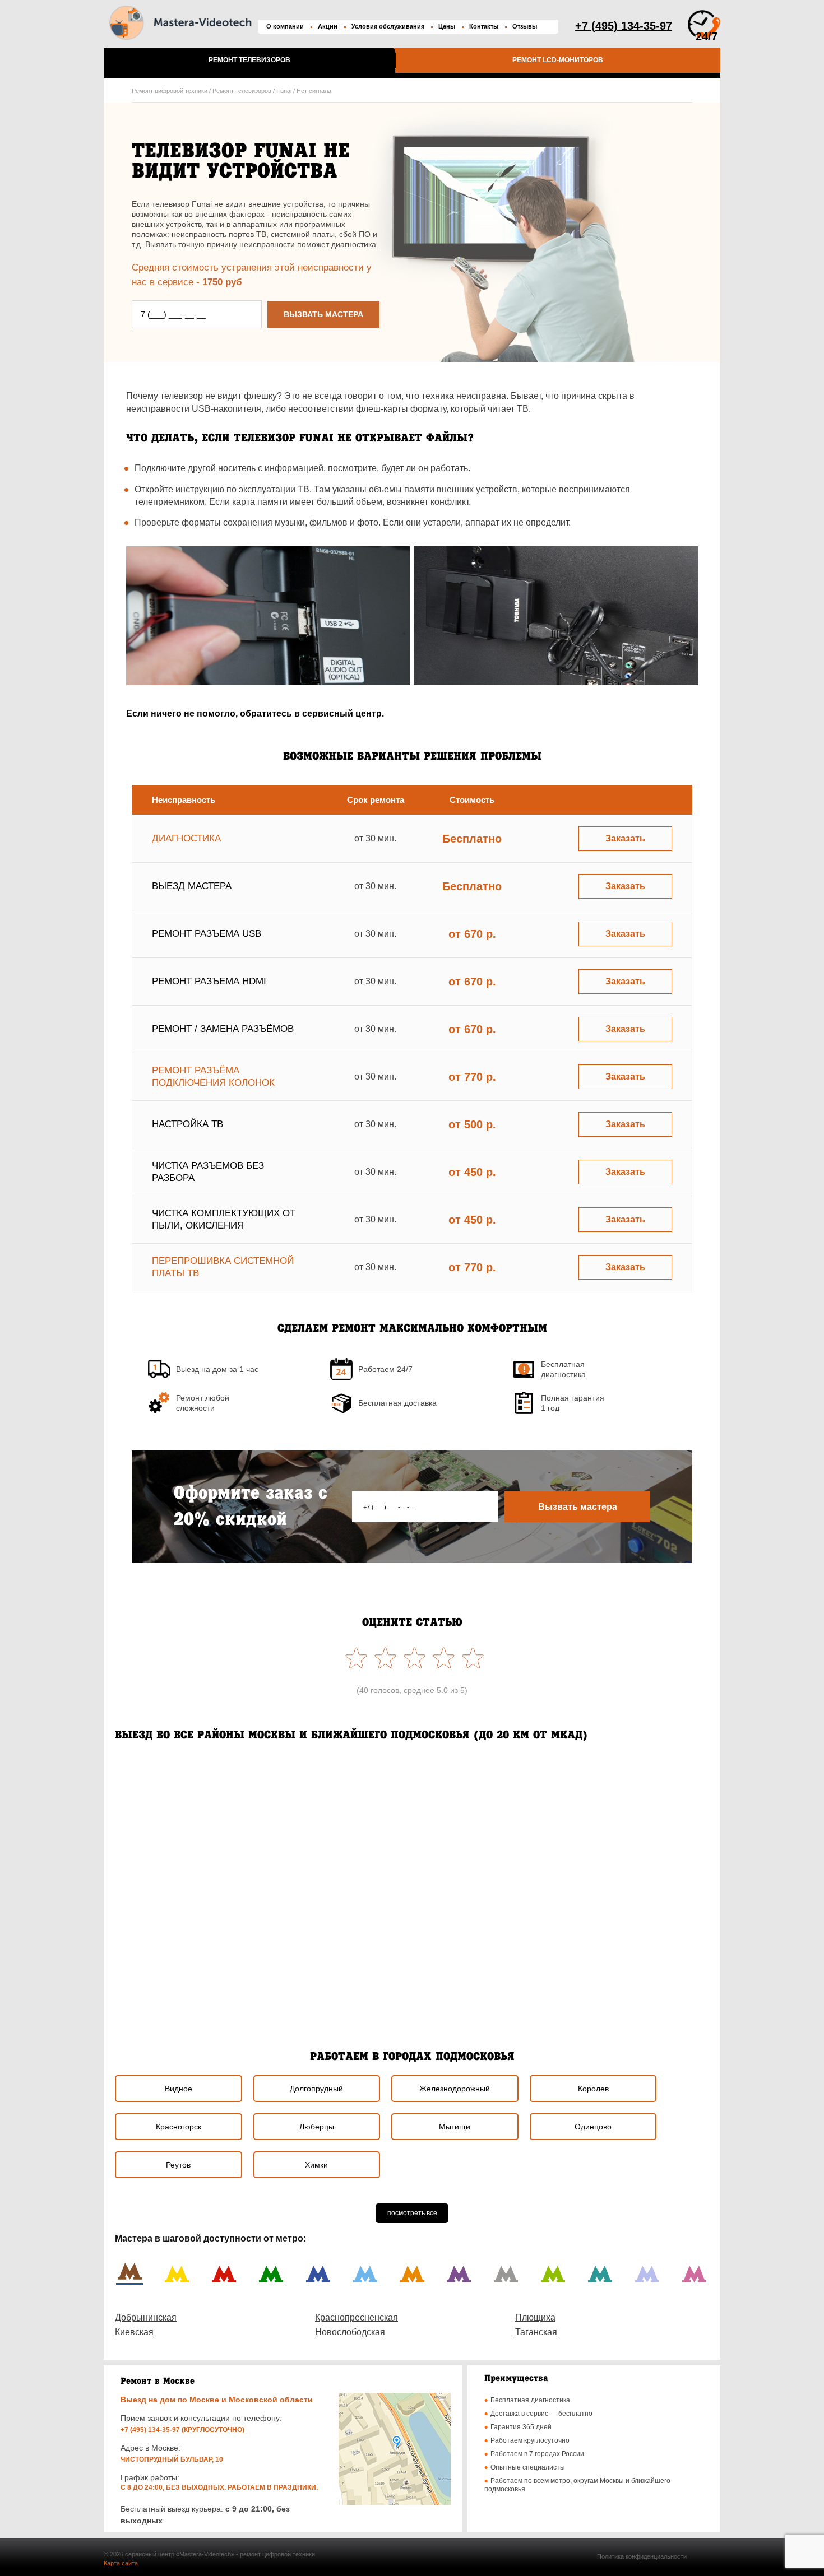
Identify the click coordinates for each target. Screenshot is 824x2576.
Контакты (484, 26)
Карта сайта (121, 2563)
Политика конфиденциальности (642, 2556)
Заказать (625, 838)
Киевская (134, 2332)
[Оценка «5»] (354, 1658)
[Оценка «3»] (412, 1658)
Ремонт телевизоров (249, 60)
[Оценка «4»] (383, 1658)
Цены (447, 26)
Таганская (536, 2332)
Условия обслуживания (388, 26)
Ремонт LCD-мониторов (558, 60)
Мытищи (455, 2127)
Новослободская (350, 2332)
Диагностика (186, 838)
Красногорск (179, 2127)
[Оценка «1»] (470, 1658)
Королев (593, 2089)
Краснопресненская (357, 2317)
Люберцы (317, 2127)
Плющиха (535, 2317)
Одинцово (593, 2127)
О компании (285, 26)
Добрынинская (146, 2317)
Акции (328, 26)
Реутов (178, 2165)
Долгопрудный (316, 2089)
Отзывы (525, 26)
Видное (179, 2089)
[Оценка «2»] (441, 1658)
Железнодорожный (455, 2089)
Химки (316, 2165)
